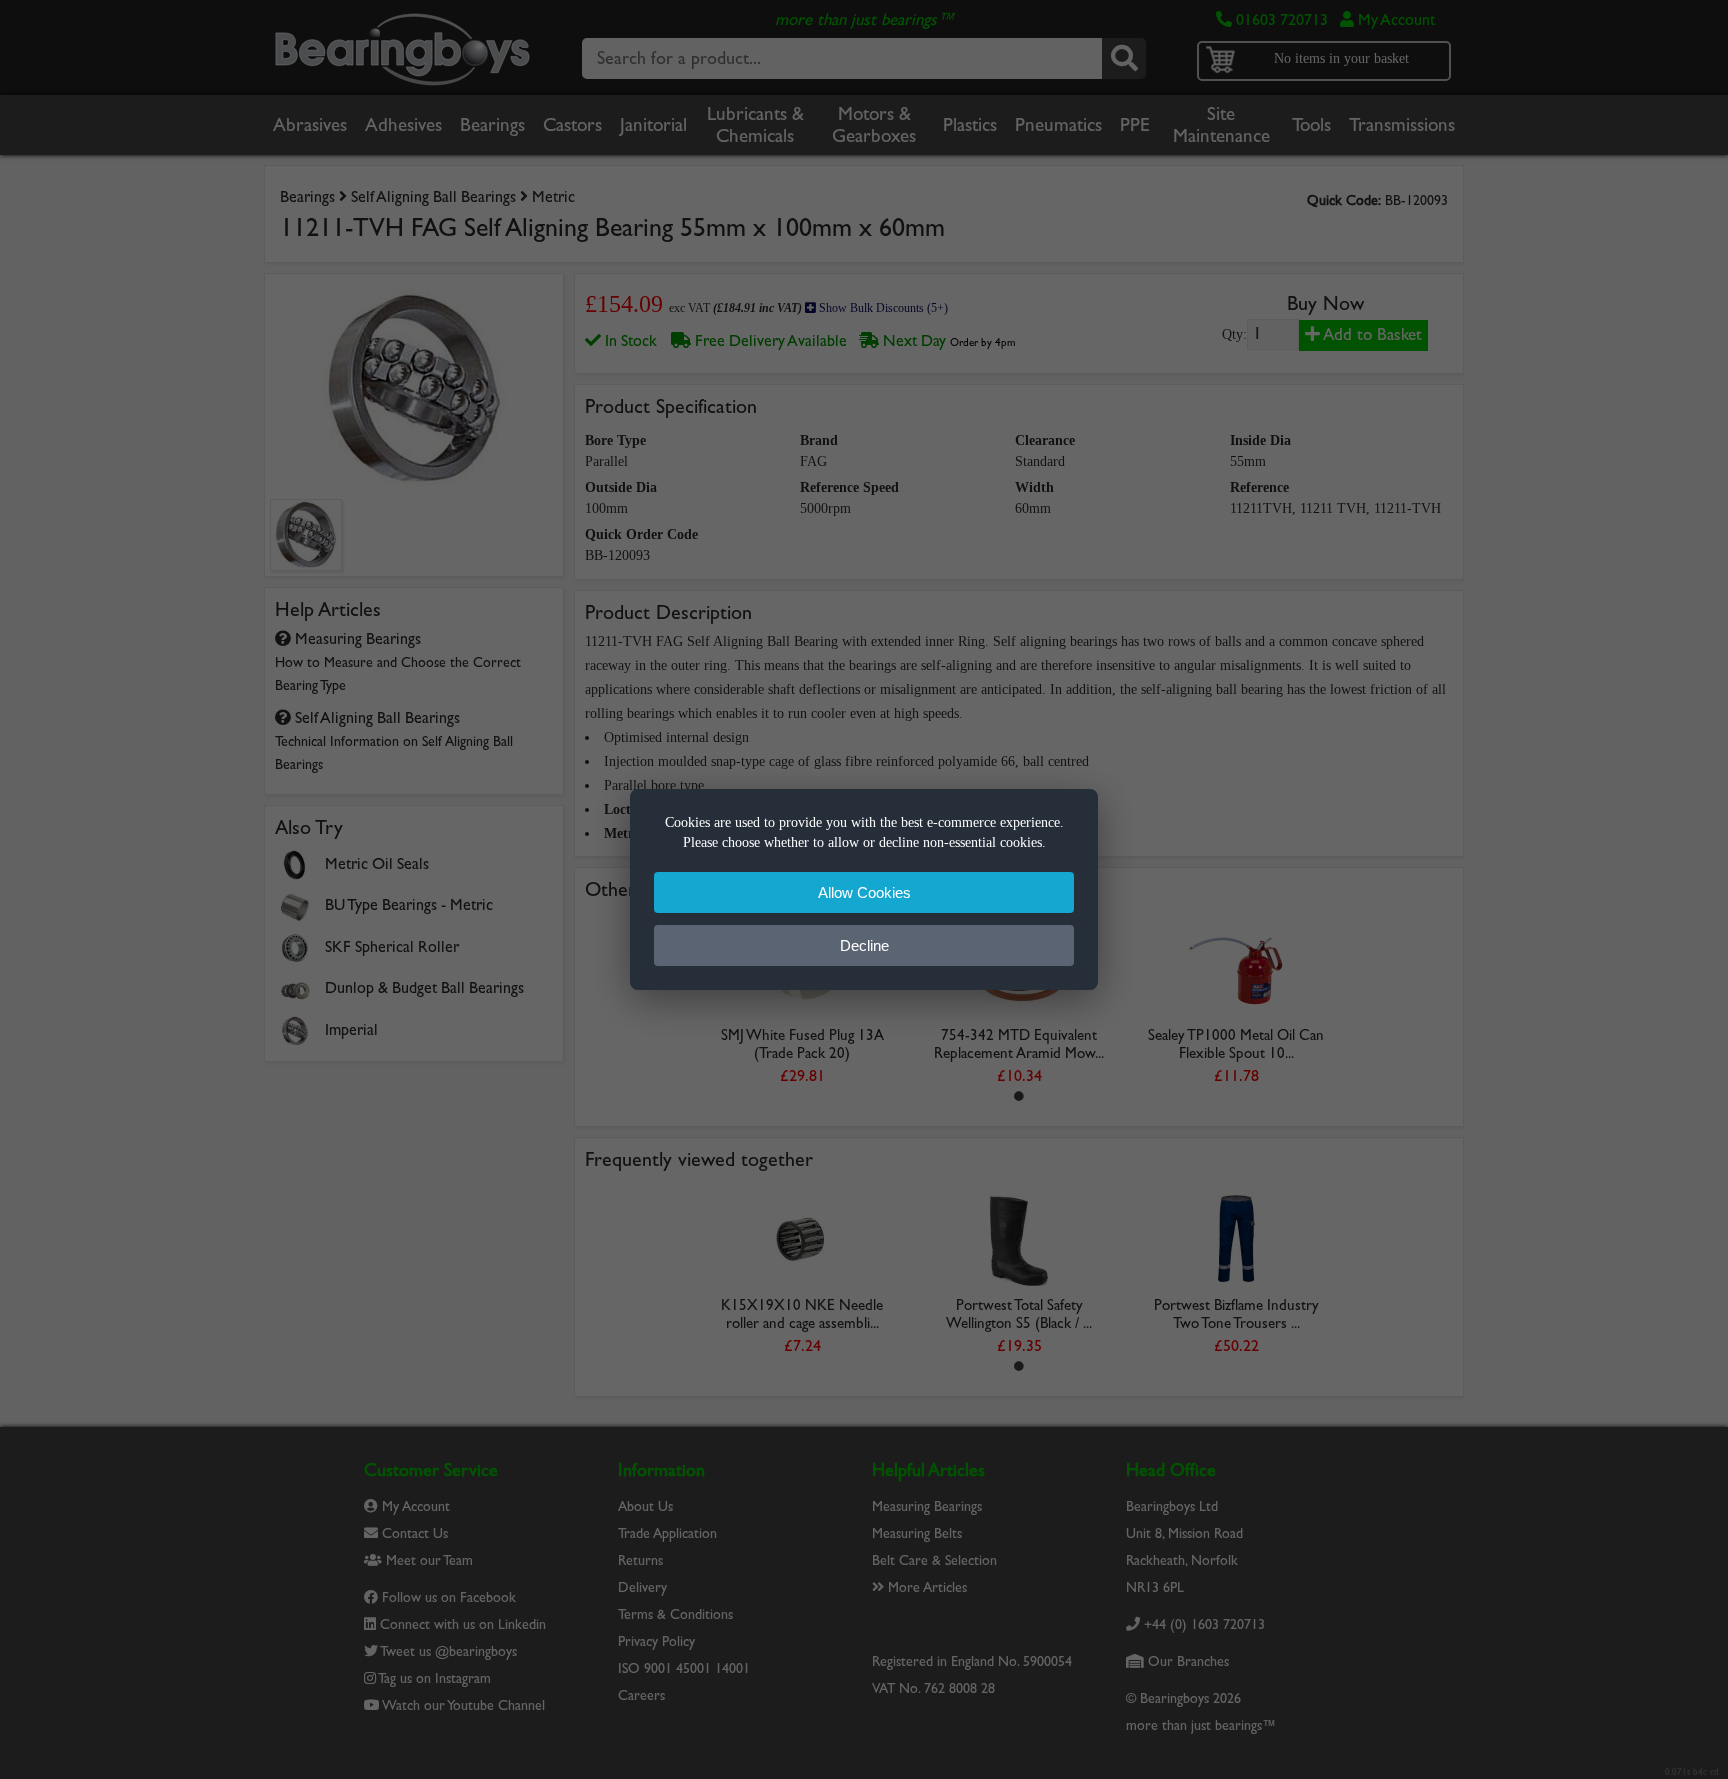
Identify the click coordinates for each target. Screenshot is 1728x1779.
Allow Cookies (864, 892)
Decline (864, 945)
